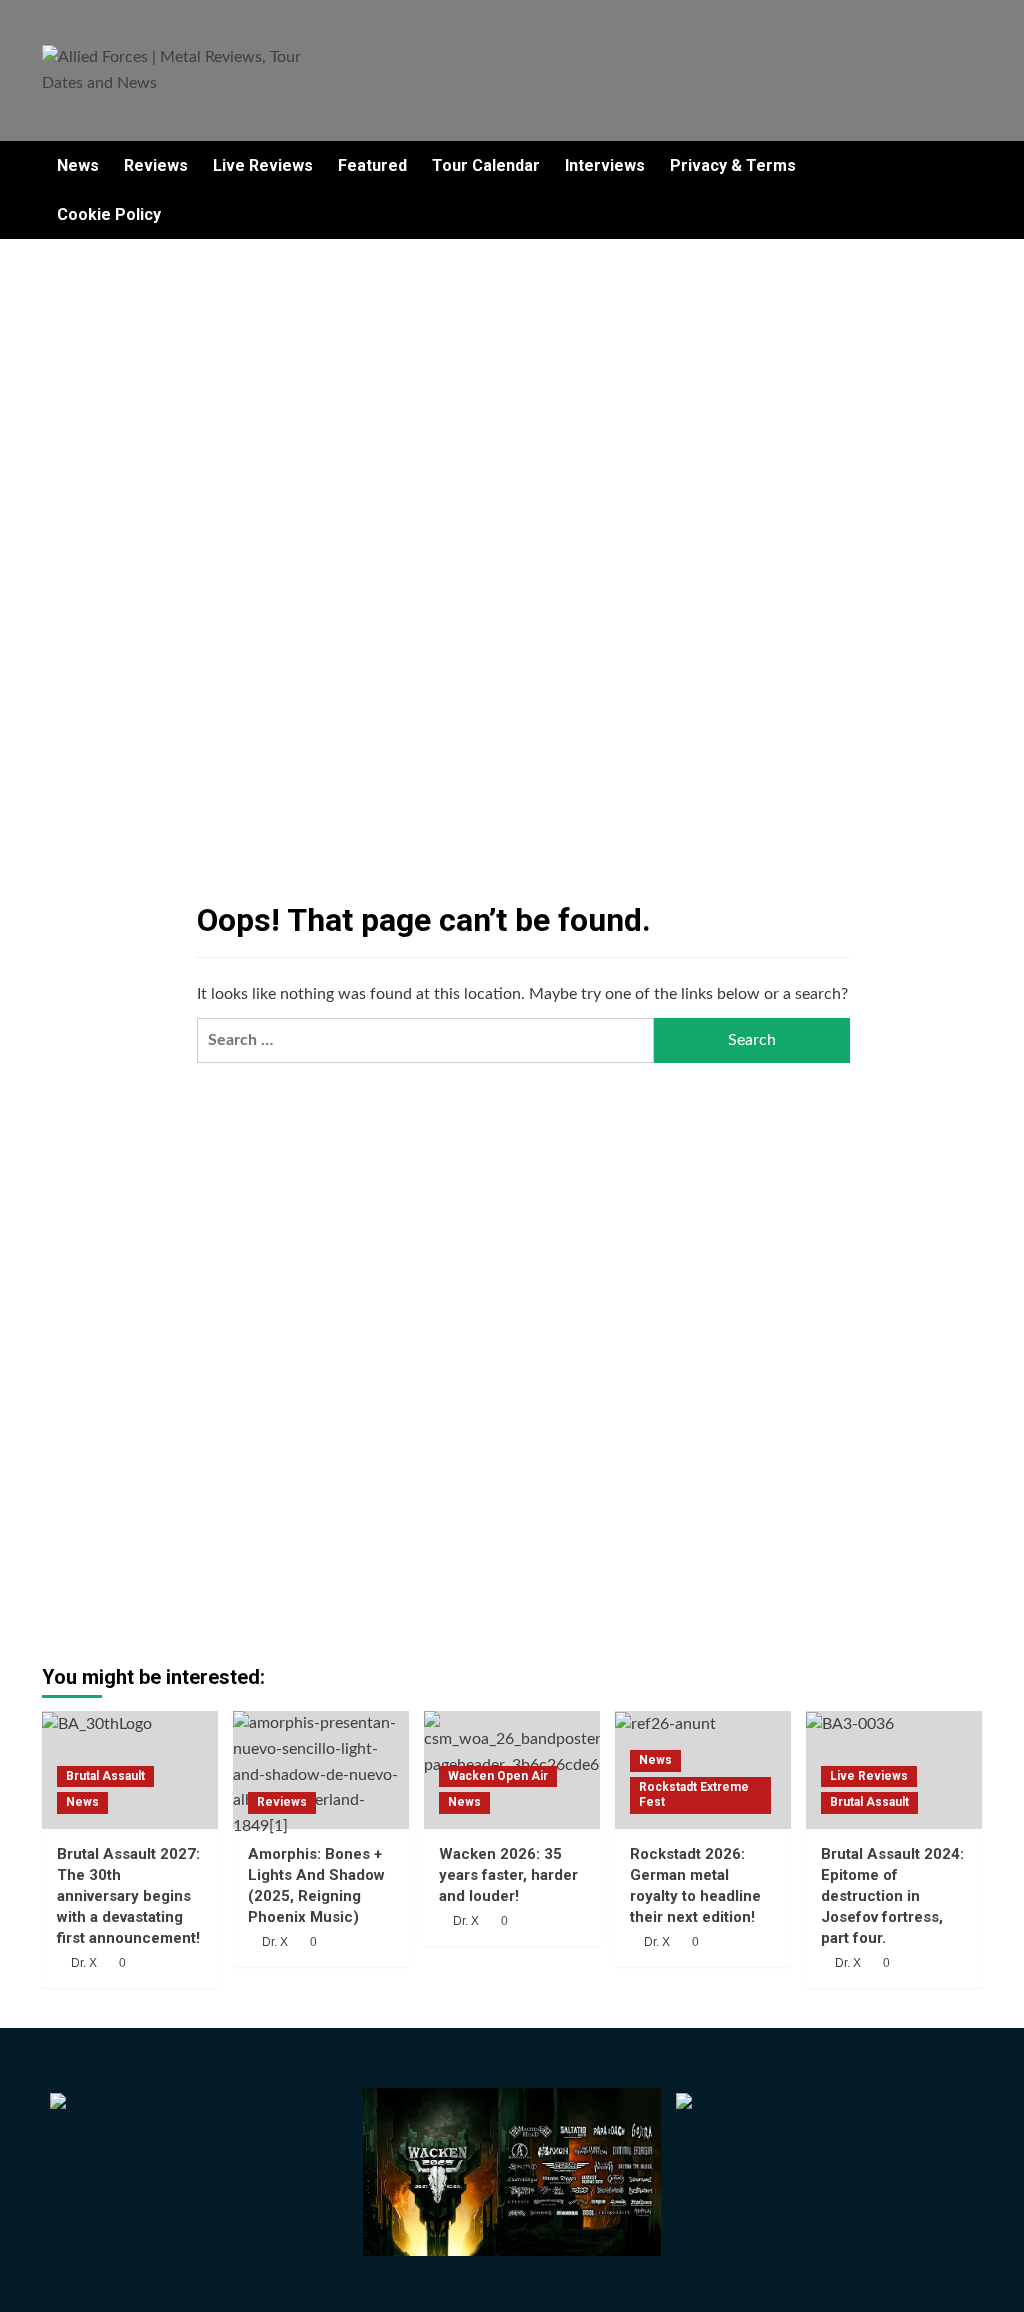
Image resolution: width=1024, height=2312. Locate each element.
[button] (969, 190)
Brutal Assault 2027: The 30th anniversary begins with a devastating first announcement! (128, 1896)
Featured (372, 165)
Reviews (156, 165)
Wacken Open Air (498, 1776)
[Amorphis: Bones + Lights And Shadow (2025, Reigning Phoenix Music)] (321, 1769)
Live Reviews (263, 165)
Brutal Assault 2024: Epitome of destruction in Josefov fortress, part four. (892, 1896)
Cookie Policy (109, 214)
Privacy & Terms (733, 165)
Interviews (605, 165)
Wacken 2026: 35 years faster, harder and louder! (508, 1875)
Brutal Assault (105, 1776)
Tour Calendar (486, 165)
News (78, 165)
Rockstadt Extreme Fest (694, 1795)
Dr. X (84, 1963)
